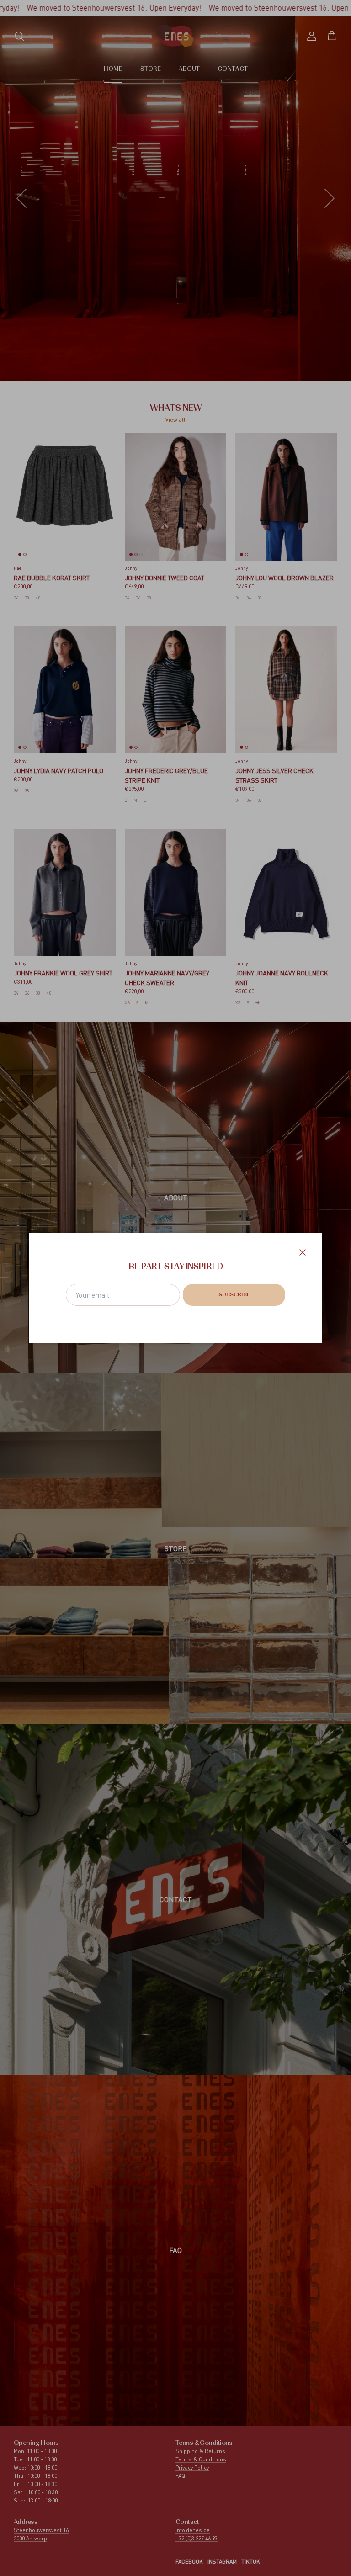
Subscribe (234, 1295)
